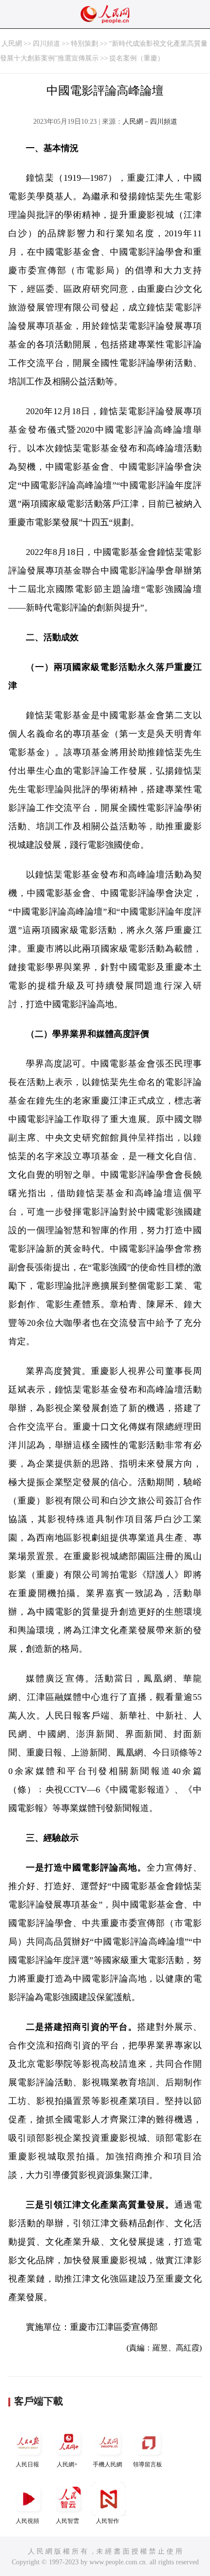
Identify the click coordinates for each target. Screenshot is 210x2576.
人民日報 (27, 2464)
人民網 (12, 44)
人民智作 (107, 2521)
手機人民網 (107, 2464)
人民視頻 (27, 2521)
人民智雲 (67, 2521)
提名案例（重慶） (137, 58)
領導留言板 (147, 2464)
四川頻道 (46, 44)
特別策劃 (84, 44)
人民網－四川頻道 (150, 122)
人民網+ (67, 2464)
